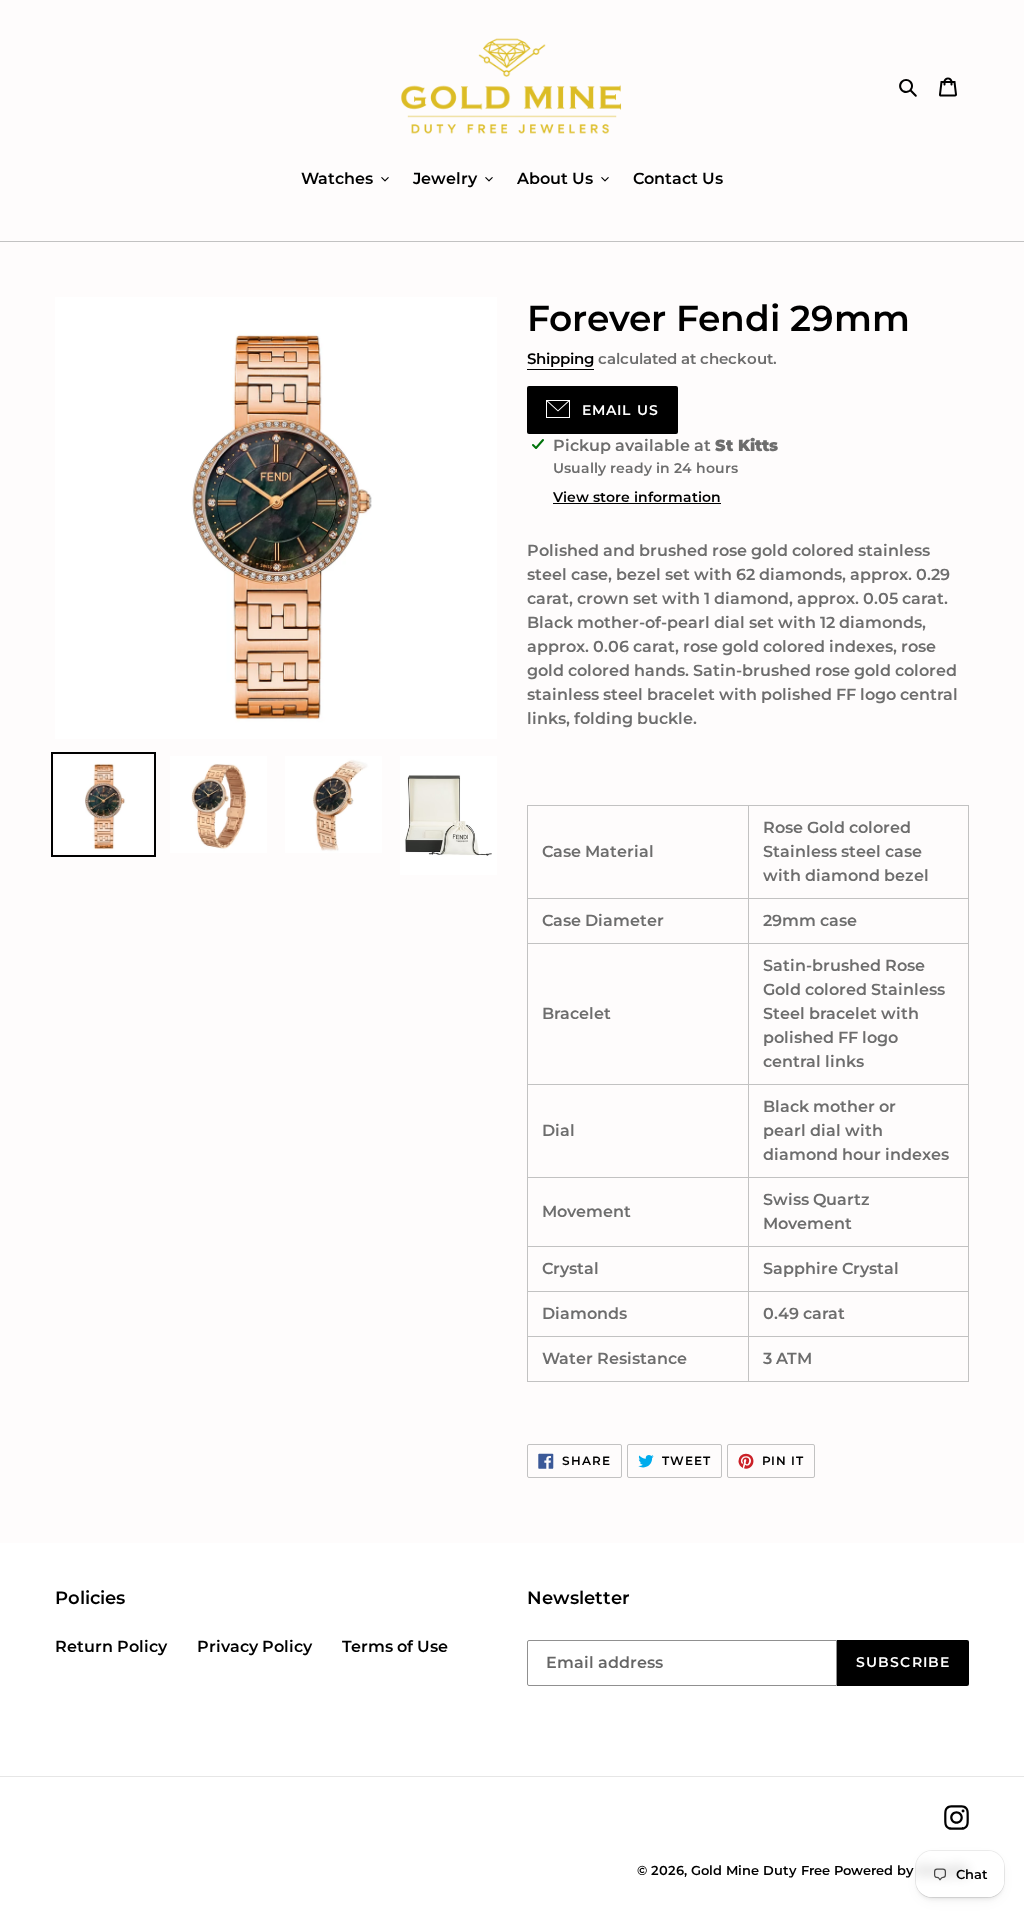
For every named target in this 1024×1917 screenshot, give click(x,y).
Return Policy (111, 1646)
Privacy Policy (254, 1646)
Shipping (560, 358)
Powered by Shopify (901, 1870)
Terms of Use (395, 1646)
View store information (637, 497)
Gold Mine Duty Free (760, 1870)
